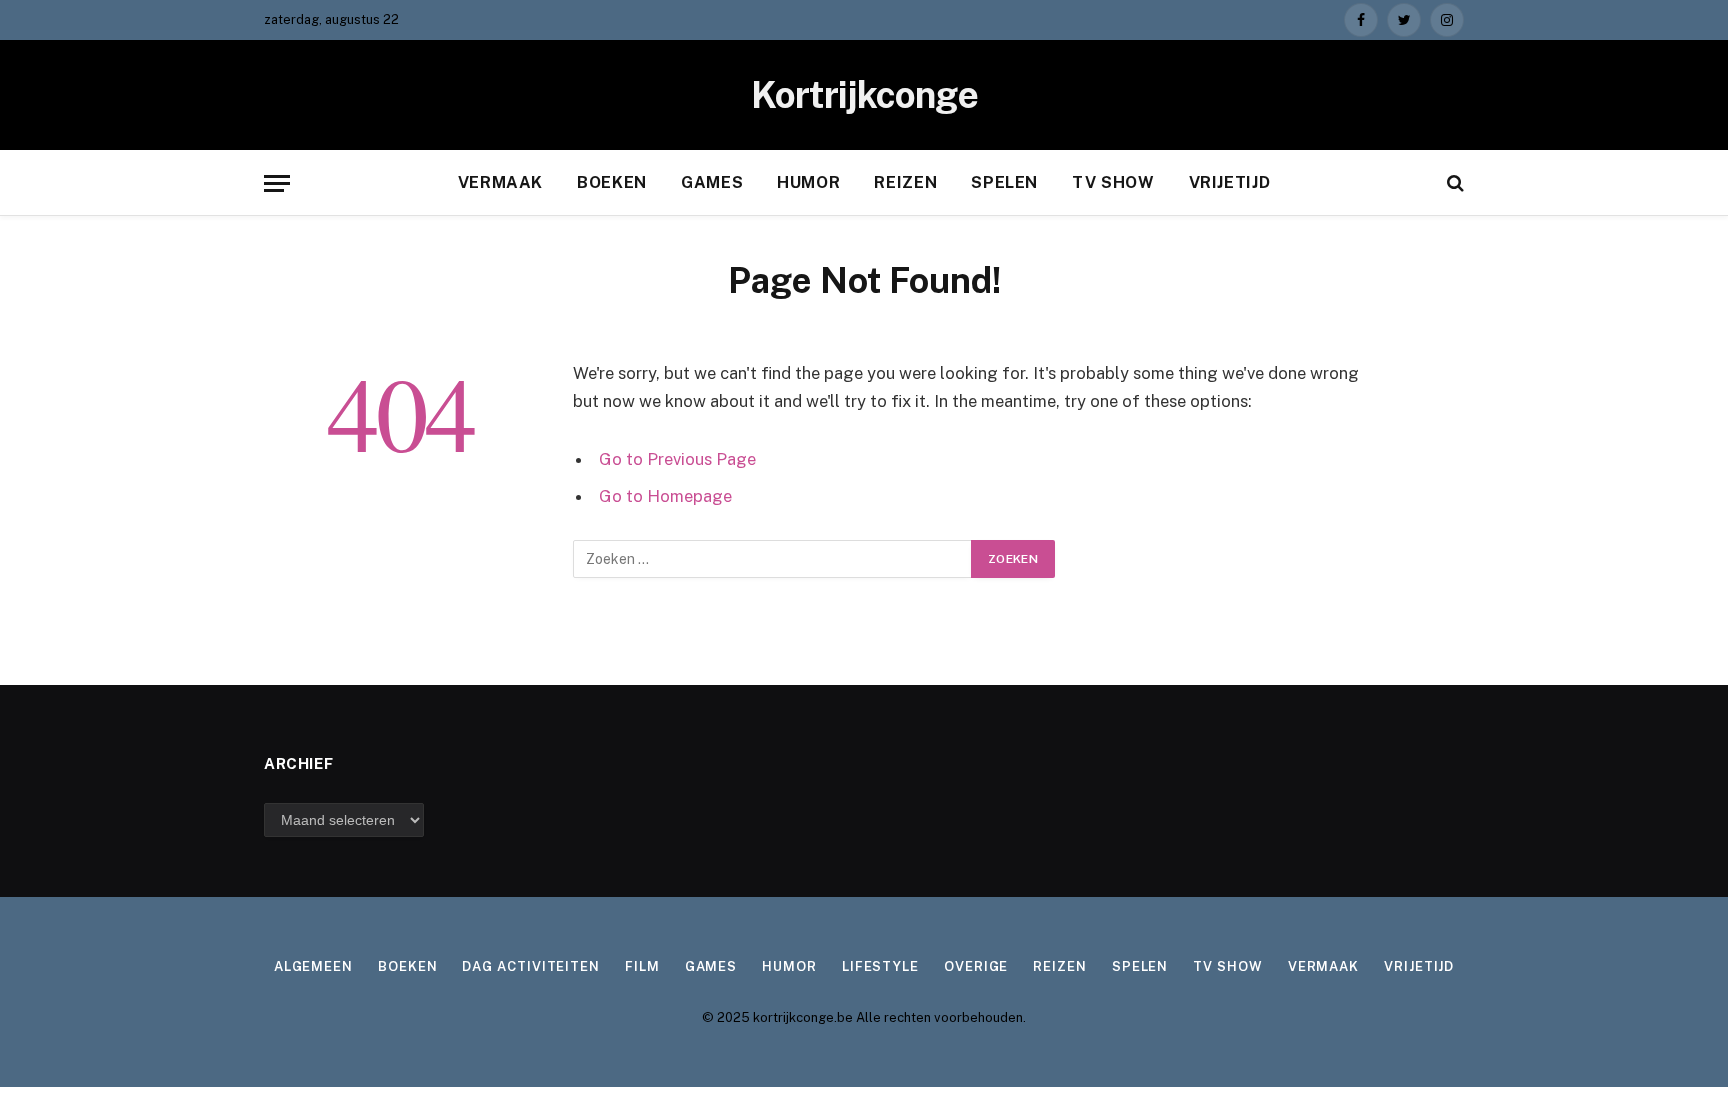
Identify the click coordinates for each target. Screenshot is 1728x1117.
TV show (1113, 182)
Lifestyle (880, 966)
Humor (808, 182)
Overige (976, 966)
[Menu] (277, 183)
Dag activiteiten (531, 966)
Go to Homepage (665, 496)
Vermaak (500, 182)
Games (712, 182)
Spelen (1004, 182)
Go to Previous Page (677, 459)
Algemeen (313, 966)
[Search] (1453, 183)
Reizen (905, 182)
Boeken (612, 182)
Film (642, 966)
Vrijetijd (1230, 182)
